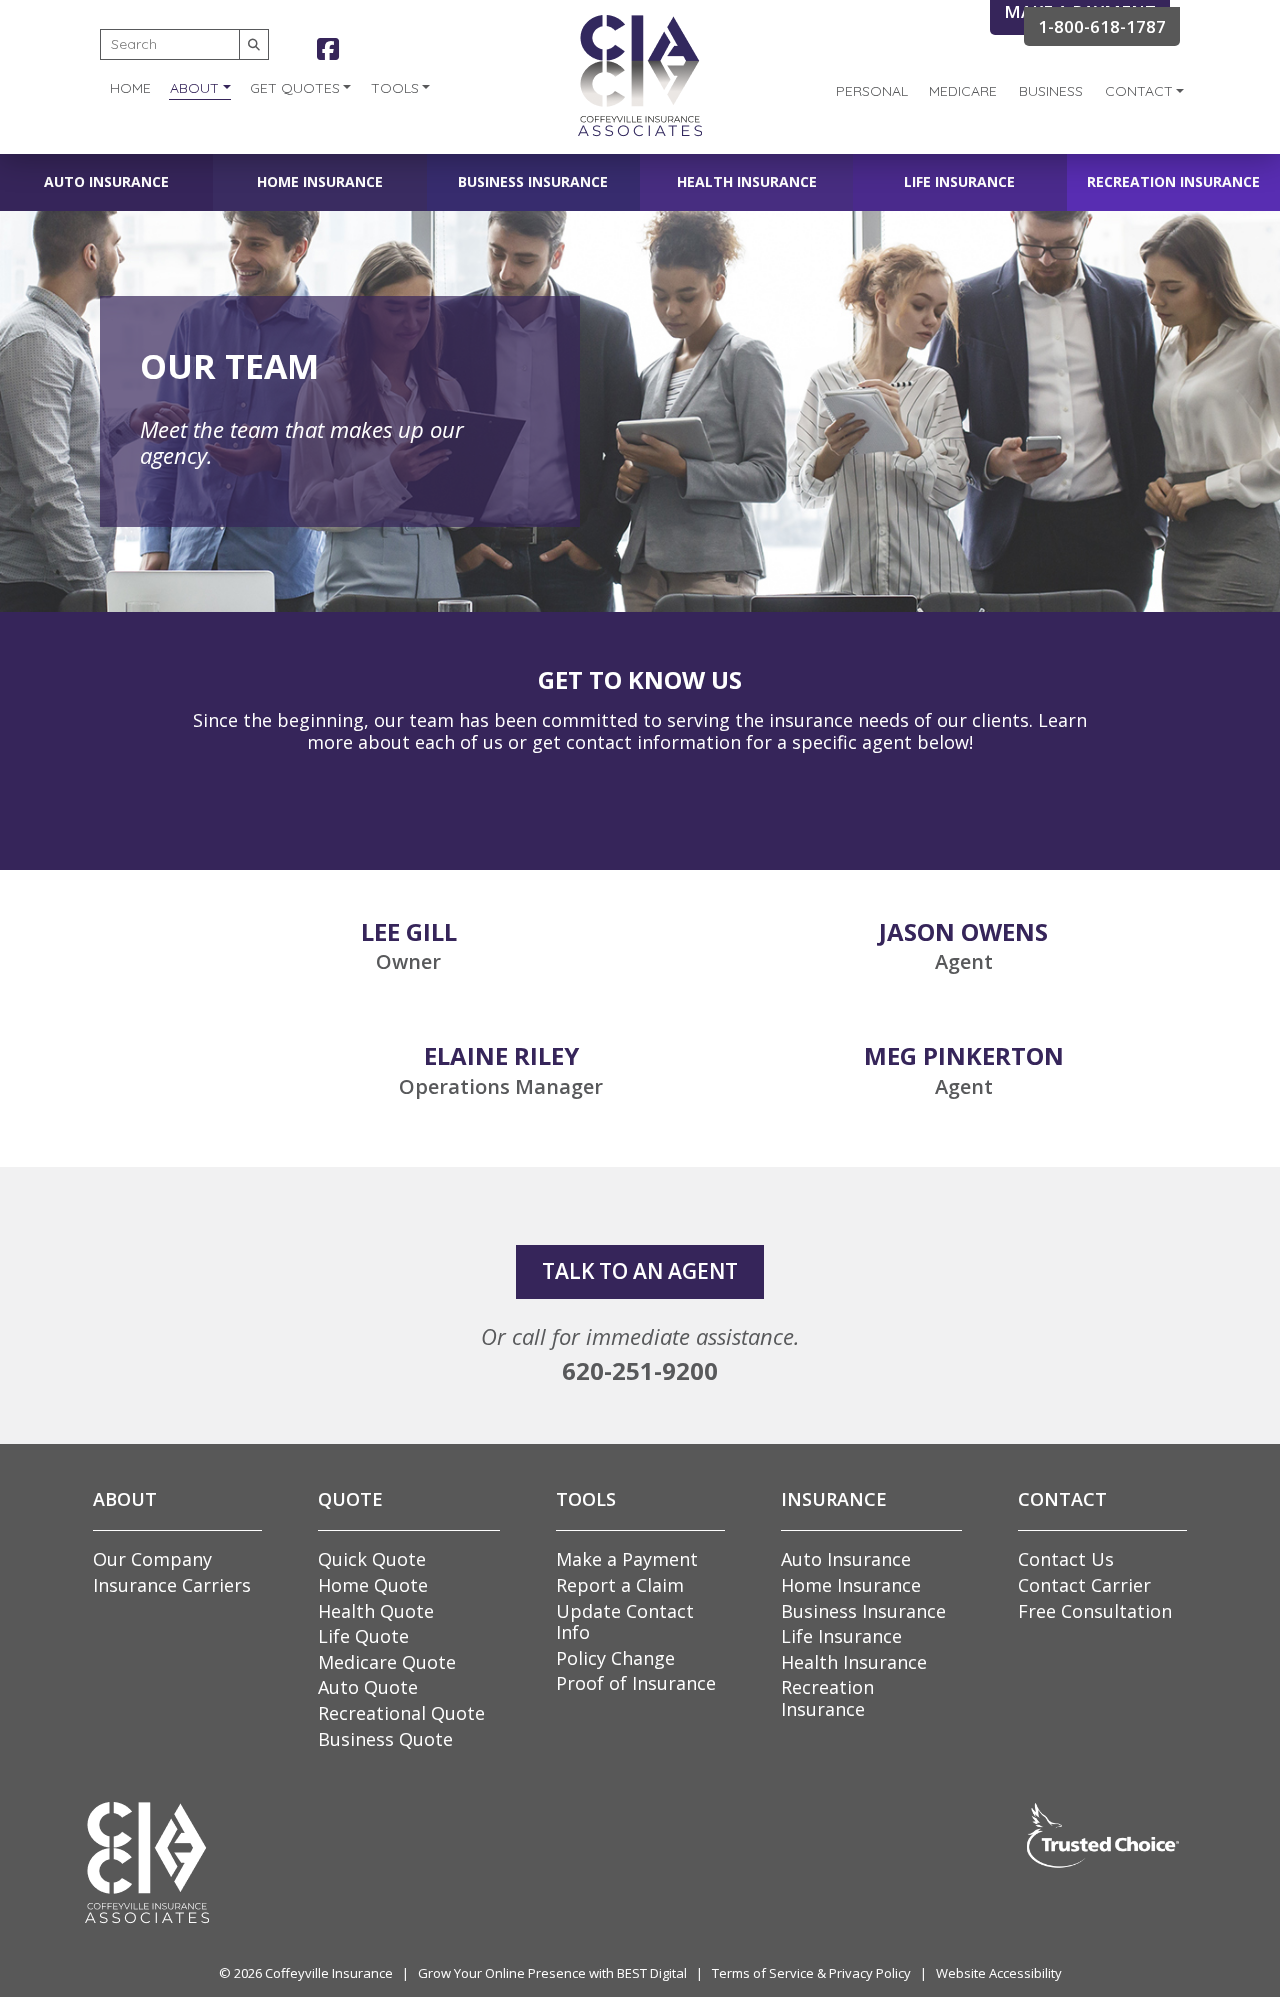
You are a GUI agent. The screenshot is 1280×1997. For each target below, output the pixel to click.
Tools (395, 88)
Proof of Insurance (636, 1683)
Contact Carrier (1084, 1585)
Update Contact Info (625, 1622)
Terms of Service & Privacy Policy (811, 1973)
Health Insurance (747, 181)
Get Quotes (295, 88)
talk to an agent (640, 1271)
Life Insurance (959, 181)
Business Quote (385, 1739)
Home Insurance (320, 181)
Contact (1139, 91)
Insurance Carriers (172, 1585)
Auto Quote (368, 1687)
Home (130, 88)
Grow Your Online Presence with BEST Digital (552, 1973)
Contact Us (1066, 1559)
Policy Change (615, 1658)
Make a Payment (627, 1559)
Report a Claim (620, 1585)
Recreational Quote (401, 1713)
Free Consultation (1095, 1611)
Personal (872, 91)
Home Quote (373, 1585)
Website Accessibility (999, 1973)
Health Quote (376, 1611)
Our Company (152, 1559)
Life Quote (363, 1636)
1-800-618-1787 (1102, 26)
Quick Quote (372, 1559)
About (194, 88)
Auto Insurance (106, 181)
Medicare (963, 91)
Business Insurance (533, 181)
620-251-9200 (640, 1370)
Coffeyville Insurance (329, 1973)
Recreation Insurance (1173, 181)
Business (1051, 91)
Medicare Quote (387, 1662)
